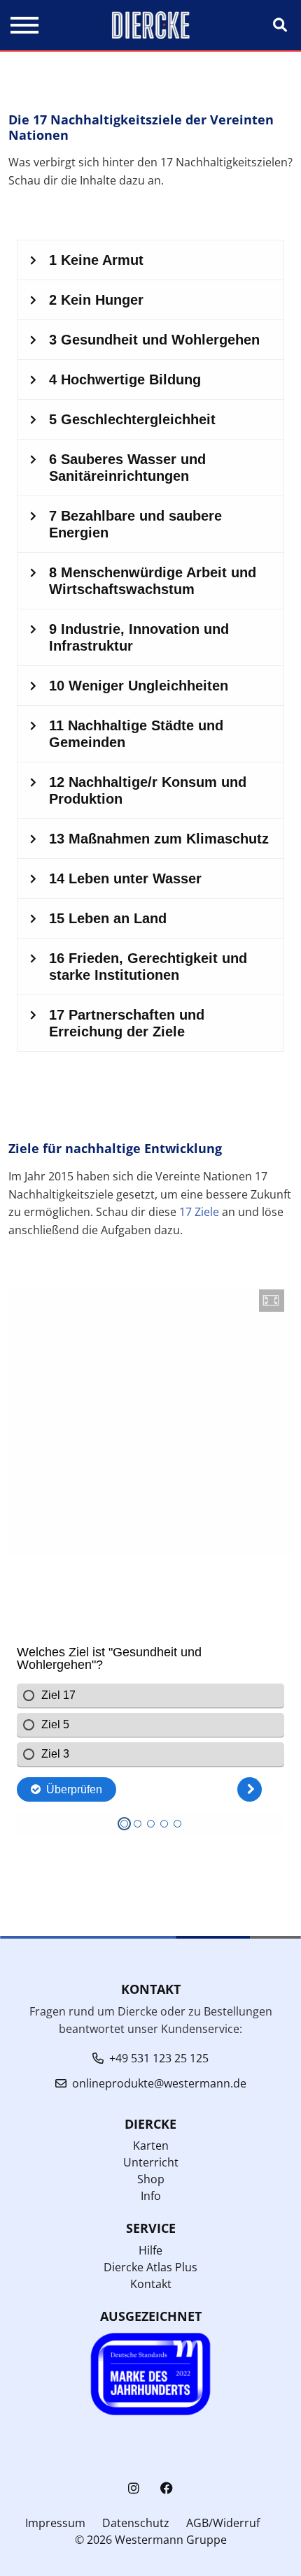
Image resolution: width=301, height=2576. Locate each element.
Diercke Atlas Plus (150, 2267)
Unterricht (151, 2162)
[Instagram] (134, 2488)
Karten (151, 2146)
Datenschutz (136, 2523)
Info (151, 2196)
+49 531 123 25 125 (159, 2058)
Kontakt (151, 2284)
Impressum (55, 2523)
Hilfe (150, 2250)
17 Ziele (199, 1212)
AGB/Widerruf (223, 2523)
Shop (151, 2179)
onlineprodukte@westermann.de (159, 2083)
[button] (272, 1301)
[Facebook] (167, 2488)
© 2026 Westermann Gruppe (151, 2540)
